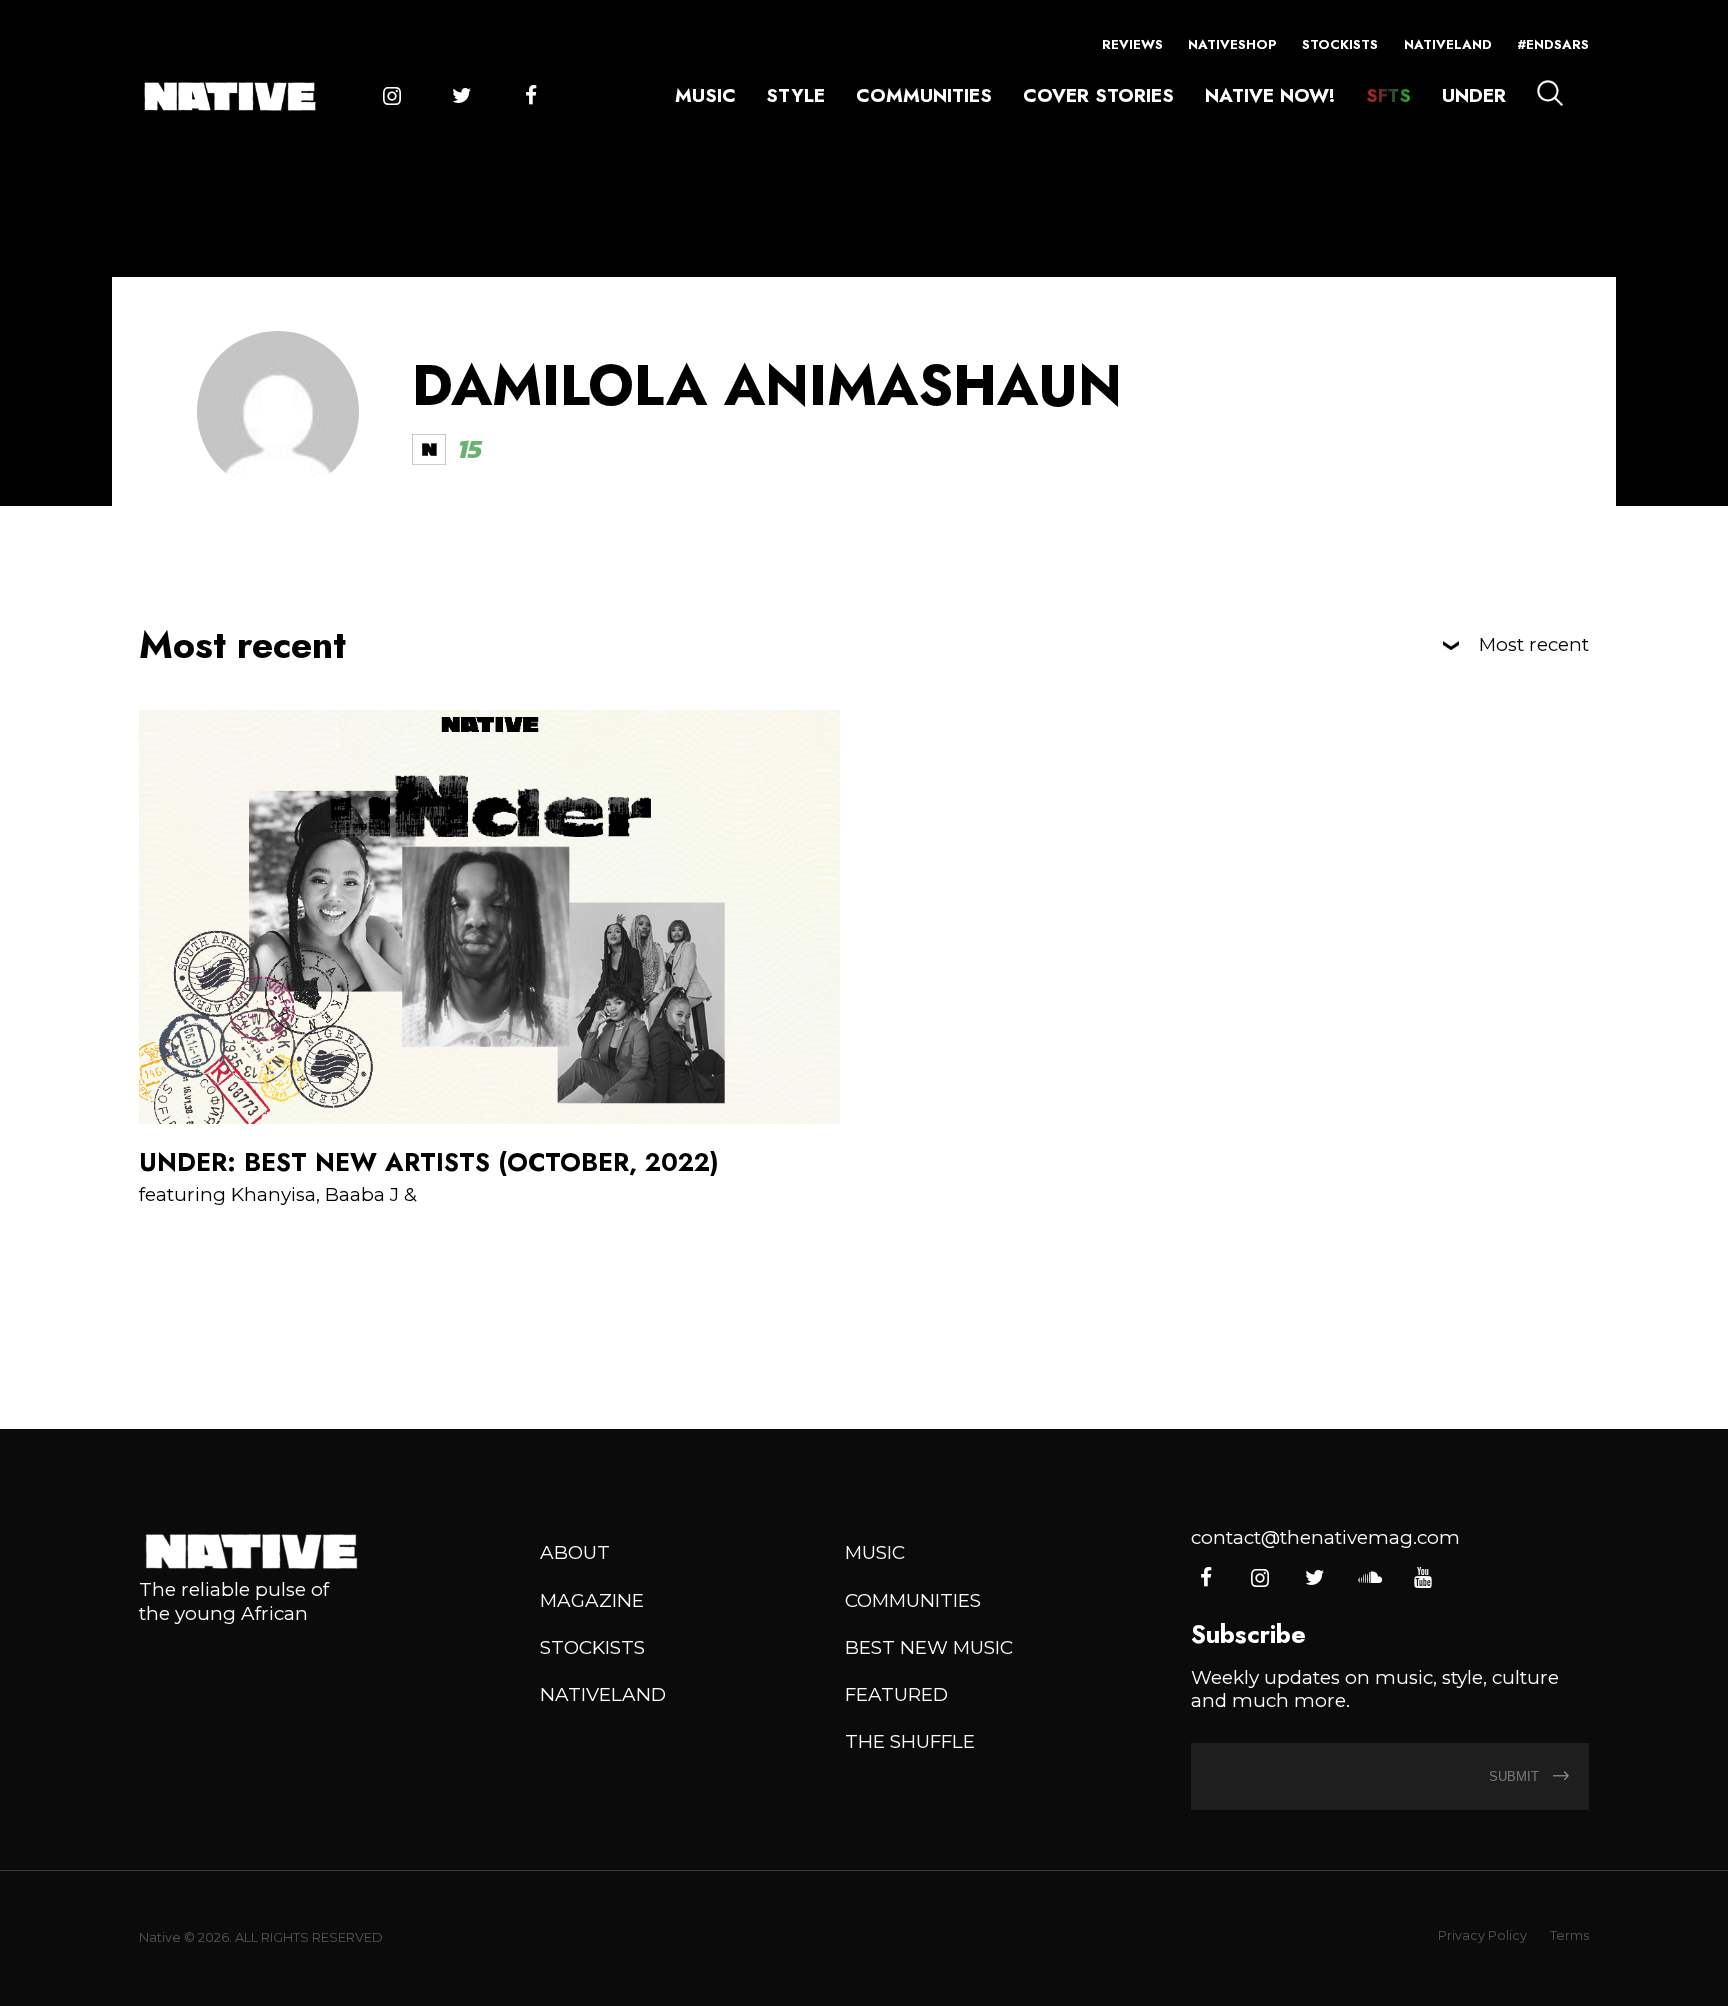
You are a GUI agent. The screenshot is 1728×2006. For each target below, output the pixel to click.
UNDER (1474, 95)
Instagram (391, 96)
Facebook (530, 96)
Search (1550, 93)
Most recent (1534, 645)
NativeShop (1232, 44)
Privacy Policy (1482, 1935)
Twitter (461, 96)
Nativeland (1448, 44)
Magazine (592, 1600)
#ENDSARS (1553, 44)
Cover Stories (1098, 95)
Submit (1516, 1776)
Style (795, 95)
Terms (1569, 1935)
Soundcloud (1368, 1578)
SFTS (1388, 95)
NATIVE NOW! (1270, 95)
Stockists (1340, 44)
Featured (896, 1694)
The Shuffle (910, 1741)
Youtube (1422, 1578)
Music (705, 95)
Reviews (1132, 44)
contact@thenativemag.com (1325, 1537)
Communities (924, 95)
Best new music (929, 1647)
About (575, 1552)
